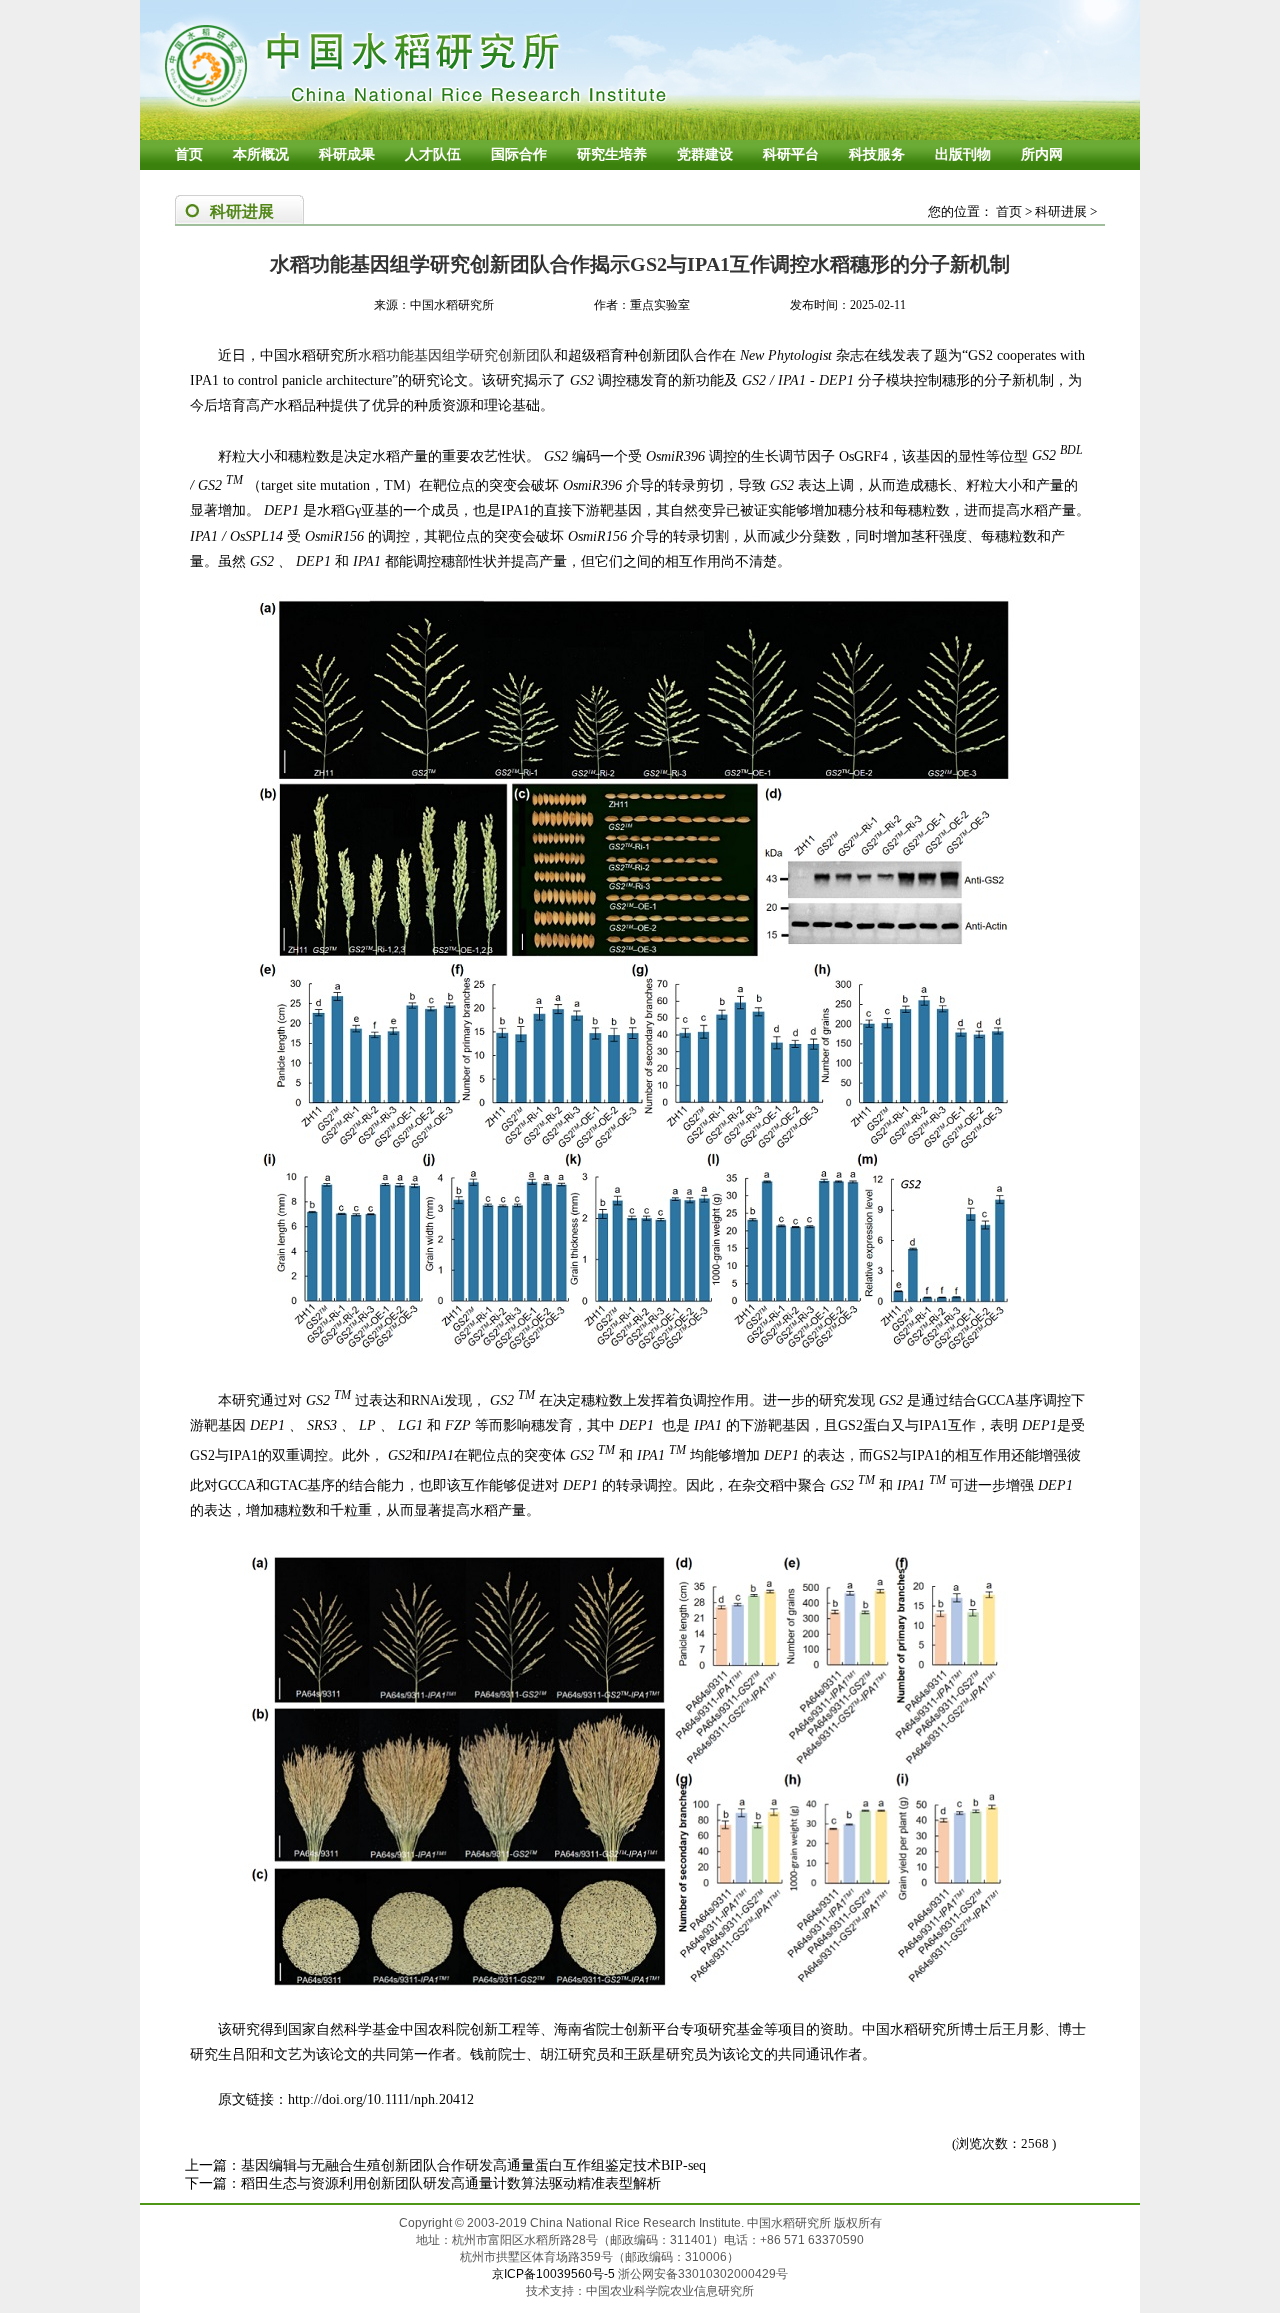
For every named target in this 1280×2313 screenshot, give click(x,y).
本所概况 (261, 154)
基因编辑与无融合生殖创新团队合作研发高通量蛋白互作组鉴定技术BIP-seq (473, 2165)
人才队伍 (433, 154)
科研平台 (791, 154)
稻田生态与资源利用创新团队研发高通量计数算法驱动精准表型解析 (451, 2183)
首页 (189, 154)
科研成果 (347, 154)
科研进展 (1061, 211)
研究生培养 (612, 154)
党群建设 (705, 154)
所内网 (1042, 154)
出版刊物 (963, 154)
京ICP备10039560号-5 (555, 2274)
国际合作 (519, 154)
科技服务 (877, 154)
